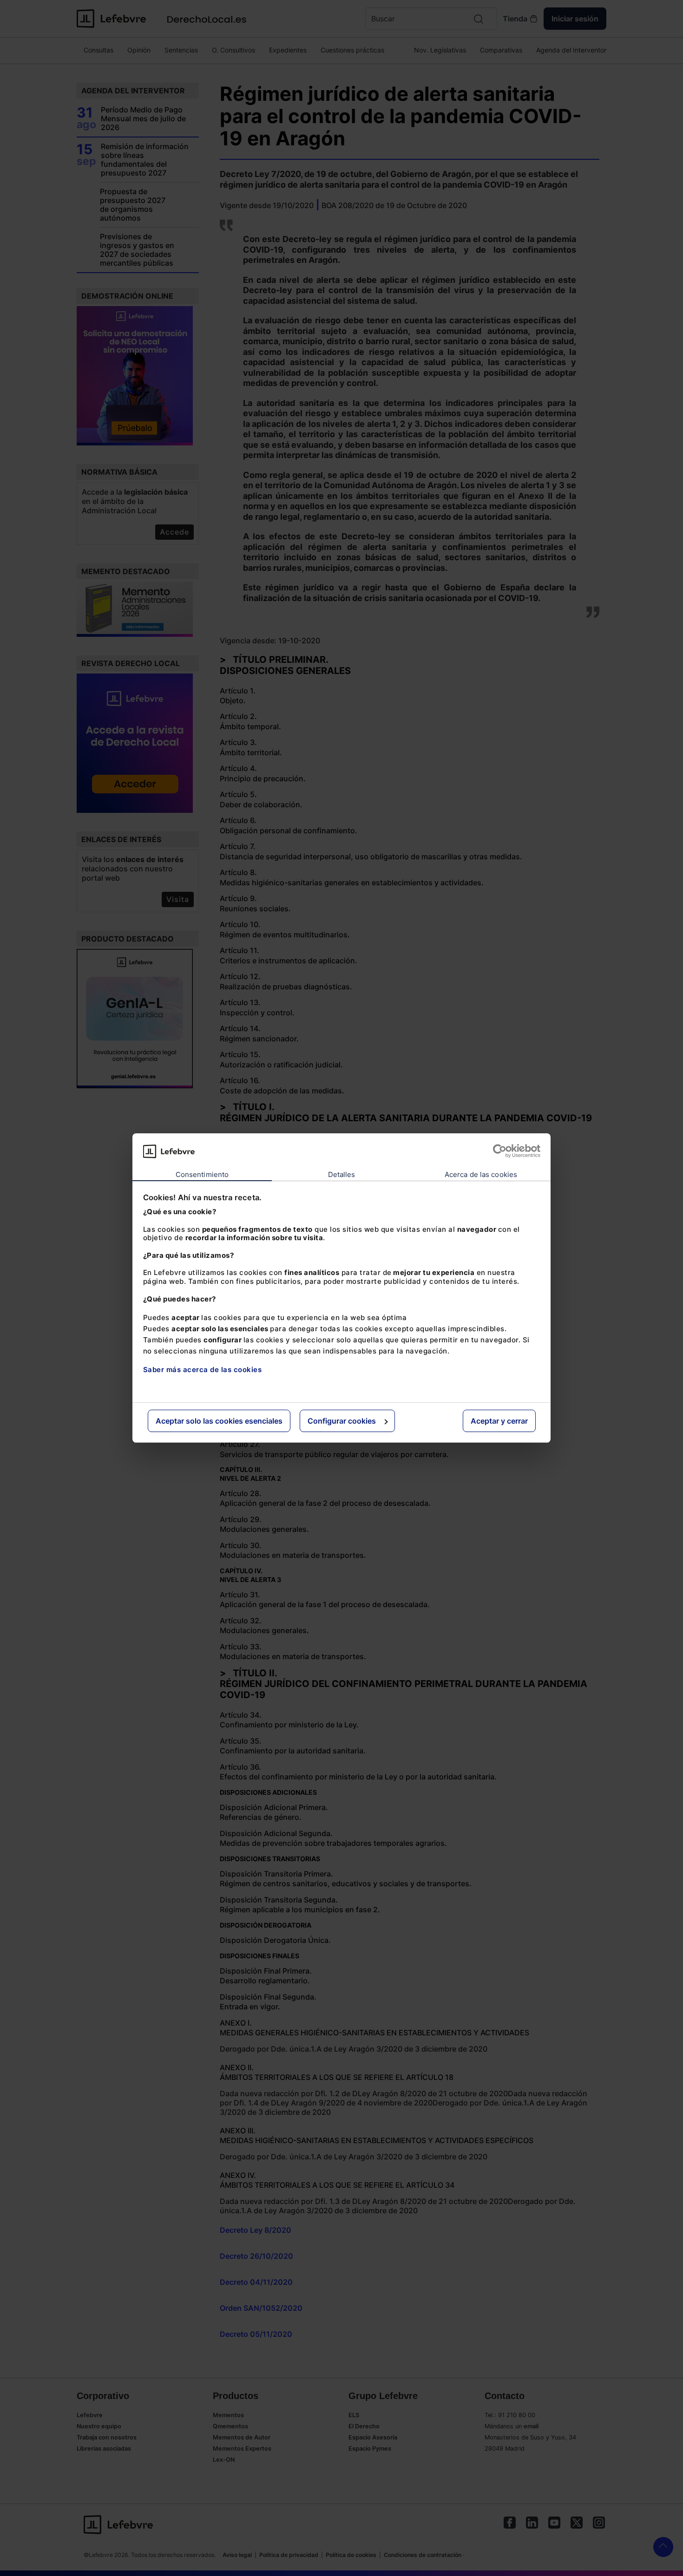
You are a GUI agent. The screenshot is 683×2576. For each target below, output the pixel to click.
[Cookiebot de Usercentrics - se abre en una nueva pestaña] (500, 1151)
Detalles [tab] (342, 1174)
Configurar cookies (342, 1421)
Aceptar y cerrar (499, 1421)
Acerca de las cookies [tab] (481, 1174)
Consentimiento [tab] (202, 1174)
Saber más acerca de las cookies (203, 1370)
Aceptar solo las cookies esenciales (219, 1421)
